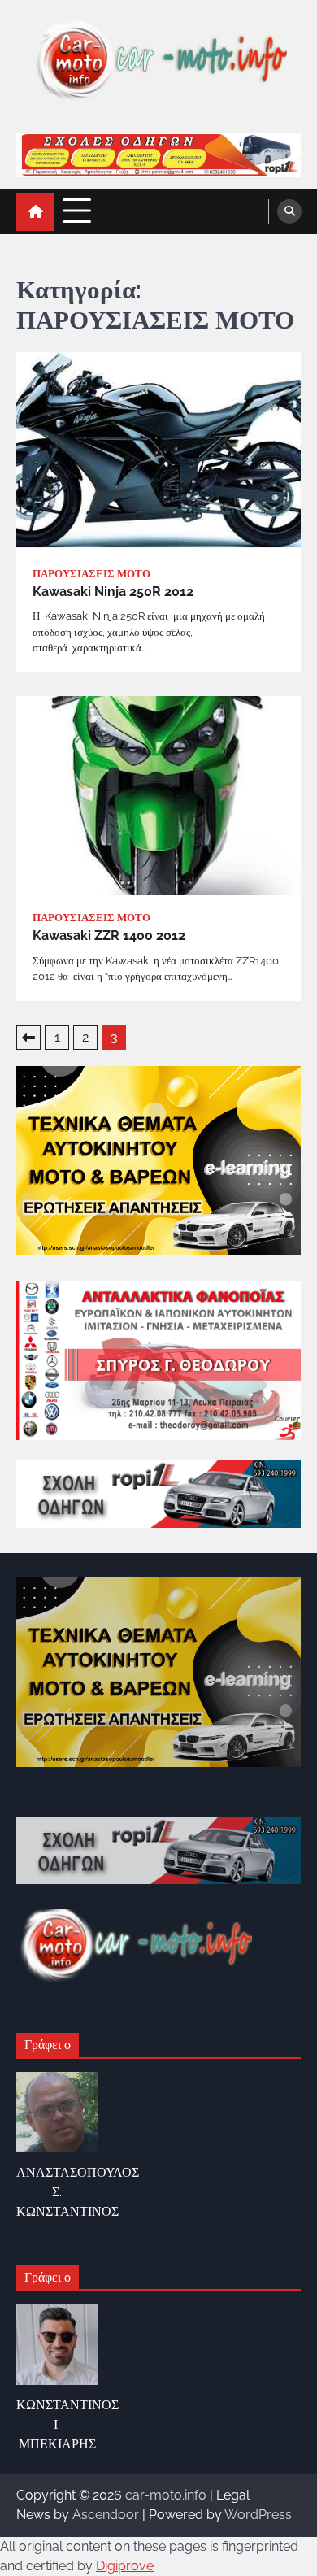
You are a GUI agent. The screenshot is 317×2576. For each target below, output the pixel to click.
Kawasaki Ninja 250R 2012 (113, 592)
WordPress (258, 2515)
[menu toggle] (77, 211)
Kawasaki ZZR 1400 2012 (109, 936)
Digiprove (125, 2566)
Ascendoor (106, 2515)
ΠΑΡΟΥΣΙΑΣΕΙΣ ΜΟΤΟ (91, 574)
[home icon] (35, 212)
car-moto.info (166, 2495)
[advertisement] (158, 155)
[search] (289, 211)
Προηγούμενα (28, 1038)
